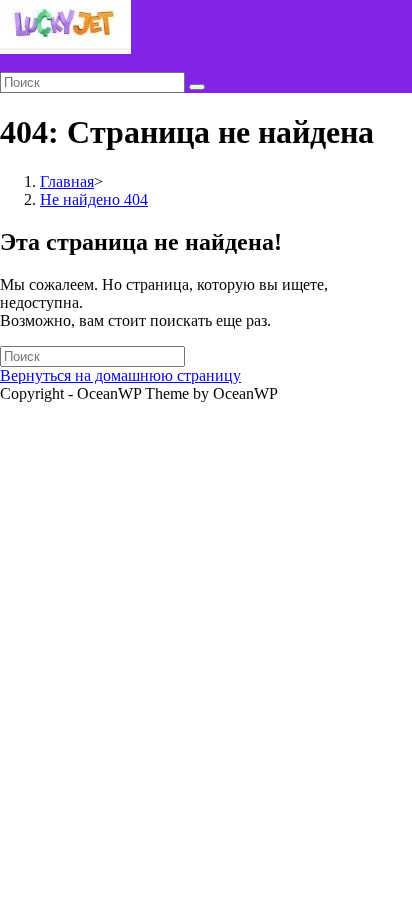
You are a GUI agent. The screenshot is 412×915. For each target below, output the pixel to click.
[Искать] (197, 87)
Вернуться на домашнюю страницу (120, 375)
